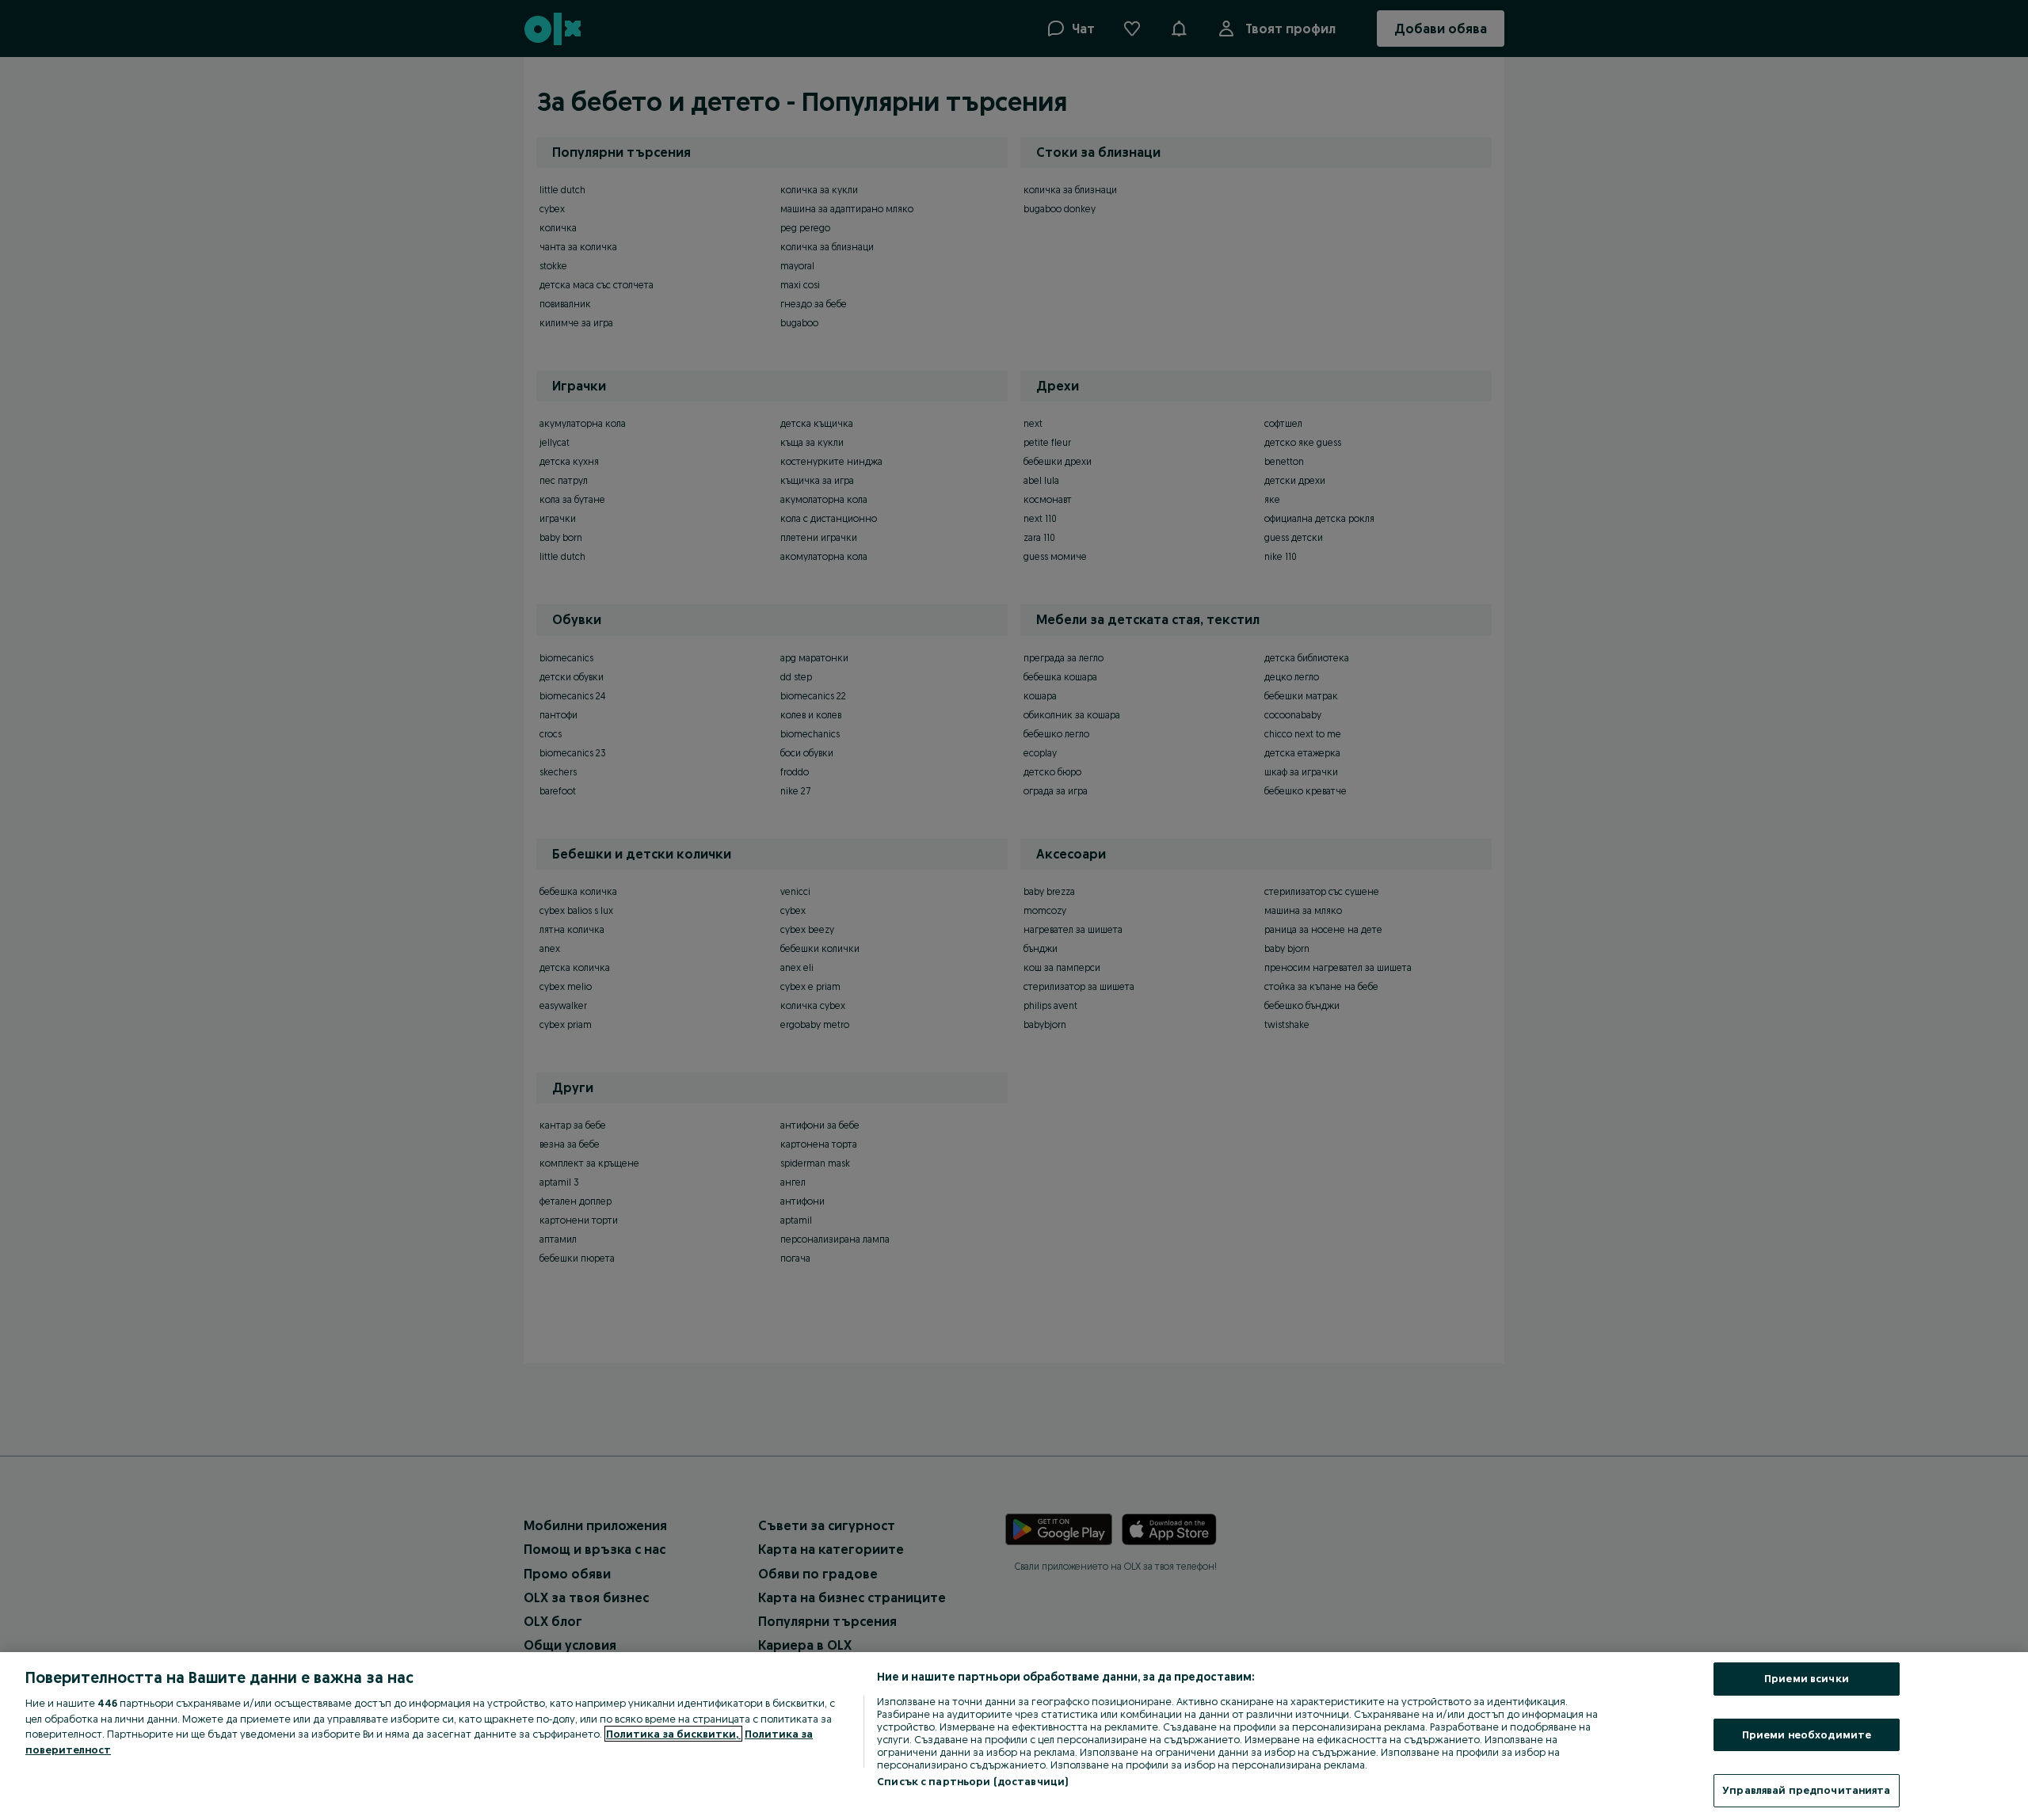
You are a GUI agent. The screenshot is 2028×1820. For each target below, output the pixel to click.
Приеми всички (1807, 1678)
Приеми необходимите (1807, 1734)
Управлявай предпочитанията (1806, 1790)
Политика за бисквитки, (673, 1734)
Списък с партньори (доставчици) (972, 1781)
